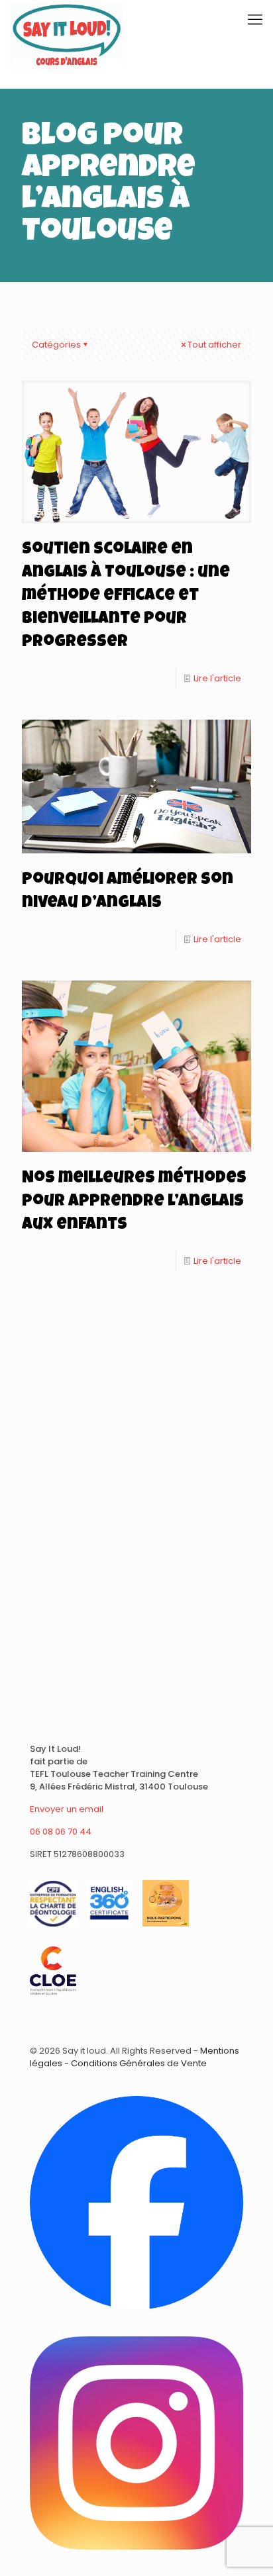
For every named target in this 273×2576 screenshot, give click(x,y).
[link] (136, 2203)
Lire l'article (217, 678)
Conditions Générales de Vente (139, 2063)
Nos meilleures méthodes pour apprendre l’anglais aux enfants (134, 1202)
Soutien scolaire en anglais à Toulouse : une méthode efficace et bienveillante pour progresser (126, 596)
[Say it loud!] (67, 20)
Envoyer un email (67, 1809)
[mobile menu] (255, 20)
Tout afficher (214, 345)
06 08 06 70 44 (61, 1832)
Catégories (56, 345)
